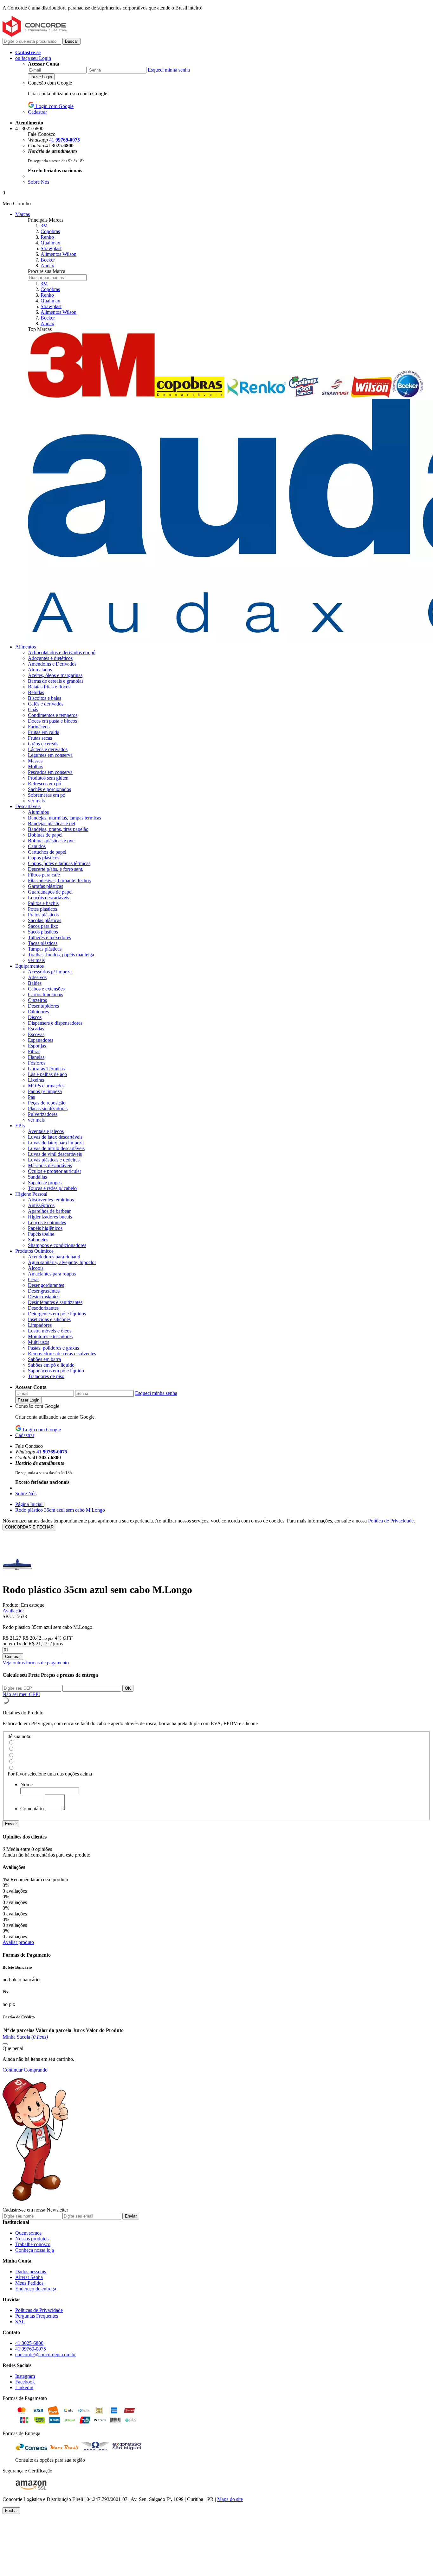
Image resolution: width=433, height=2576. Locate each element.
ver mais (36, 801)
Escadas (36, 1029)
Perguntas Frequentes (37, 2316)
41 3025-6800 (29, 2343)
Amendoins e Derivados (52, 664)
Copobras (50, 231)
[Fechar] (5, 2044)
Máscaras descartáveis (50, 1165)
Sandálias (37, 1177)
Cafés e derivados (46, 704)
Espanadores (41, 1040)
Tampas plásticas (45, 949)
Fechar (11, 2511)
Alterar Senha (29, 2277)
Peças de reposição (47, 1103)
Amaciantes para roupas (52, 1274)
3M (44, 226)
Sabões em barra (44, 1359)
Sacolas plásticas (45, 920)
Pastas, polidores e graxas (53, 1348)
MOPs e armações (46, 1086)
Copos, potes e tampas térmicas (59, 863)
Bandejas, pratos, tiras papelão (58, 829)
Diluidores (38, 1012)
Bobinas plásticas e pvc (51, 841)
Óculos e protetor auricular (55, 1171)
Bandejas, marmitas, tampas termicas (65, 818)
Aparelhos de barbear (49, 1211)
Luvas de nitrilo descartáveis (56, 1148)
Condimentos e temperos (53, 715)
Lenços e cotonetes (47, 1222)
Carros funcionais (45, 994)
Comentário (32, 1809)
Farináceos (39, 727)
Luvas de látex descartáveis (55, 1137)
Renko (47, 237)
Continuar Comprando (25, 2070)
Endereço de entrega (36, 2289)
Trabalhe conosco (33, 2244)
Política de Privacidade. (391, 1521)
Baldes (35, 983)
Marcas (23, 214)
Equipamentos (29, 966)
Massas (35, 761)
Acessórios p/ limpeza (50, 972)
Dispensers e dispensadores (55, 1023)
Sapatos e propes (45, 1183)
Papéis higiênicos (45, 1228)
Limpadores (40, 1325)
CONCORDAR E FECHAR (29, 1527)
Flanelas (36, 1057)
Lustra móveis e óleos (50, 1331)
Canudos (37, 846)
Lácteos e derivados (48, 749)
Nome (26, 1785)
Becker (48, 260)
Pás (31, 1097)
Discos (35, 1017)
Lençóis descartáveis (48, 898)
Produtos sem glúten (48, 778)
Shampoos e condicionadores (57, 1245)
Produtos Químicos (34, 1251)
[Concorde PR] (35, 35)
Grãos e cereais (43, 744)
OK (128, 1688)
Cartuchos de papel (47, 852)
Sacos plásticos (43, 932)
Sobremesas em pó (47, 795)
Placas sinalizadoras (48, 1108)
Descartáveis (28, 806)
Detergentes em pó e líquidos (57, 1314)
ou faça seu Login (33, 58)
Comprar (13, 1657)
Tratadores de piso (46, 1376)
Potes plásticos (42, 909)
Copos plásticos (44, 858)
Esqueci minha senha (169, 70)
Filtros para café (44, 875)
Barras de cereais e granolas (56, 681)
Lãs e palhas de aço (47, 1074)
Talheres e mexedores (49, 937)
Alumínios (38, 812)
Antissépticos (41, 1205)
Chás (33, 709)
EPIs (20, 1126)
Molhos (36, 766)
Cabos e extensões (46, 989)
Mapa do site (230, 2499)
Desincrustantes (44, 1297)
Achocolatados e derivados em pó (62, 652)
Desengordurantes (46, 1285)
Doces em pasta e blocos (52, 721)
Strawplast (51, 248)
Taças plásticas (43, 943)
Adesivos (37, 977)
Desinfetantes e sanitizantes (55, 1302)
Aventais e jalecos (46, 1131)
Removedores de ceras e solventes (62, 1354)
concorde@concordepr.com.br (45, 2354)
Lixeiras (36, 1080)
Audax (47, 266)
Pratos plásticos (43, 915)
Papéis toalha (41, 1234)
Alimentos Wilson (58, 254)
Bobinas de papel (45, 835)
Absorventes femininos (51, 1200)
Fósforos (37, 1063)
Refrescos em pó (45, 784)
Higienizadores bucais (50, 1217)
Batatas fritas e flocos (49, 687)
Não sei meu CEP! (21, 1694)
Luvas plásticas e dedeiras (54, 1160)
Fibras (34, 1051)
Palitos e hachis (43, 903)
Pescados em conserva (50, 772)
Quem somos (28, 2233)
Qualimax (50, 243)
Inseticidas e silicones (49, 1319)
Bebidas (36, 692)
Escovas (36, 1034)
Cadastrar (37, 112)
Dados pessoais (31, 2272)
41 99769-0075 (31, 2349)
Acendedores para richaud (54, 1257)
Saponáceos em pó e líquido (56, 1371)
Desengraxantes (44, 1291)
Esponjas (37, 1046)
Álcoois (36, 1268)
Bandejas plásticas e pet (52, 823)
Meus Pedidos (29, 2283)
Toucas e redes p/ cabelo (52, 1188)
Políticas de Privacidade (39, 2310)
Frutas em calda (44, 732)
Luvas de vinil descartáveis (55, 1154)
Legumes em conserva (50, 755)
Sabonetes (38, 1240)
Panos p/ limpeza (45, 1091)
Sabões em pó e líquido (51, 1365)
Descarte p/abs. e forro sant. (56, 869)
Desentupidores (43, 1006)
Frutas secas (40, 738)
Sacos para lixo (43, 926)
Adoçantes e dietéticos (50, 658)
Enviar (11, 1824)
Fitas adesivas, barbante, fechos (59, 880)
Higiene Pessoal (31, 1194)
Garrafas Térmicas (46, 1069)
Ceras (34, 1279)
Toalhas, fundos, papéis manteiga (61, 955)
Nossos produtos (32, 2239)
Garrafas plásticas (45, 886)
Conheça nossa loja (35, 2250)
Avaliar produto (18, 1942)
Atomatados (40, 670)
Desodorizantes (43, 1308)
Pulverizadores (43, 1114)
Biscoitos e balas (45, 698)
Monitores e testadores (50, 1336)
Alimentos (26, 647)
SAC (20, 2322)
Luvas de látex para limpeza (56, 1143)
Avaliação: (13, 1611)
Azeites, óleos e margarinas (55, 675)
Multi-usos (39, 1342)
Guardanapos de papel (50, 892)
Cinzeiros (37, 1000)
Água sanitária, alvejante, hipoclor (62, 1262)
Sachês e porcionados (49, 789)
